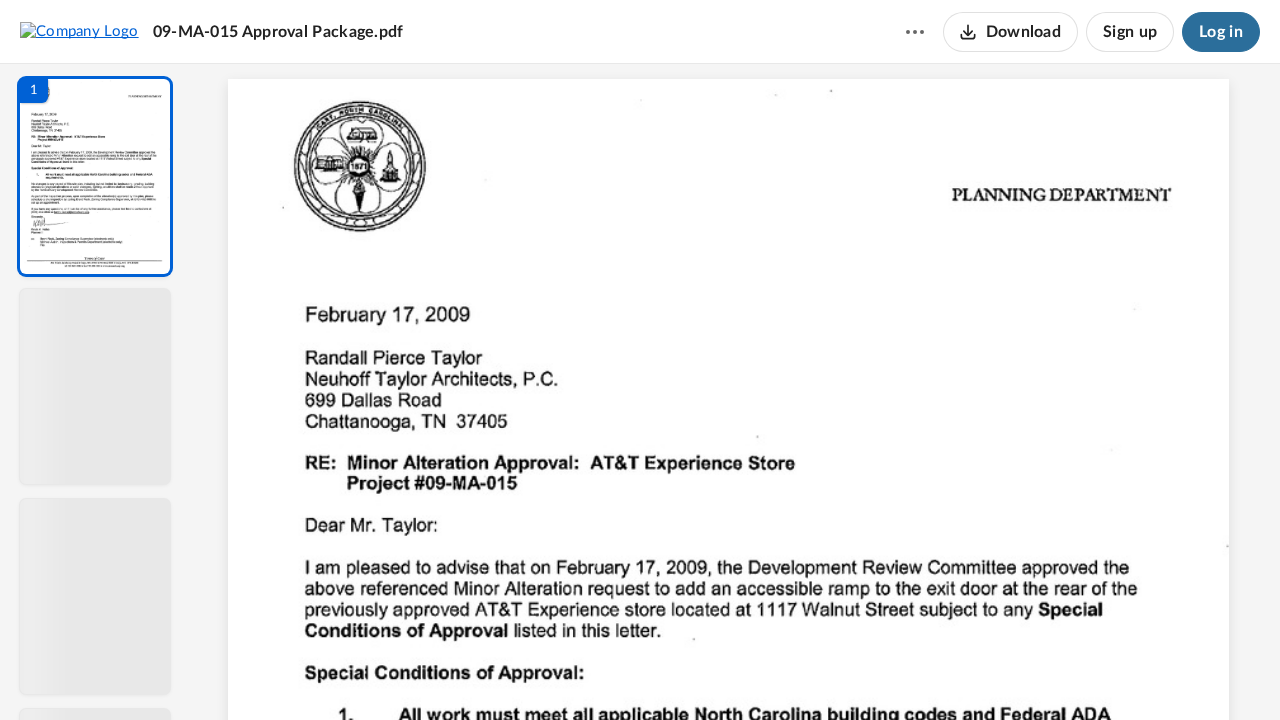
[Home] (79, 31)
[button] (95, 176)
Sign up (1130, 32)
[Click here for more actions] (915, 32)
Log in (1221, 32)
